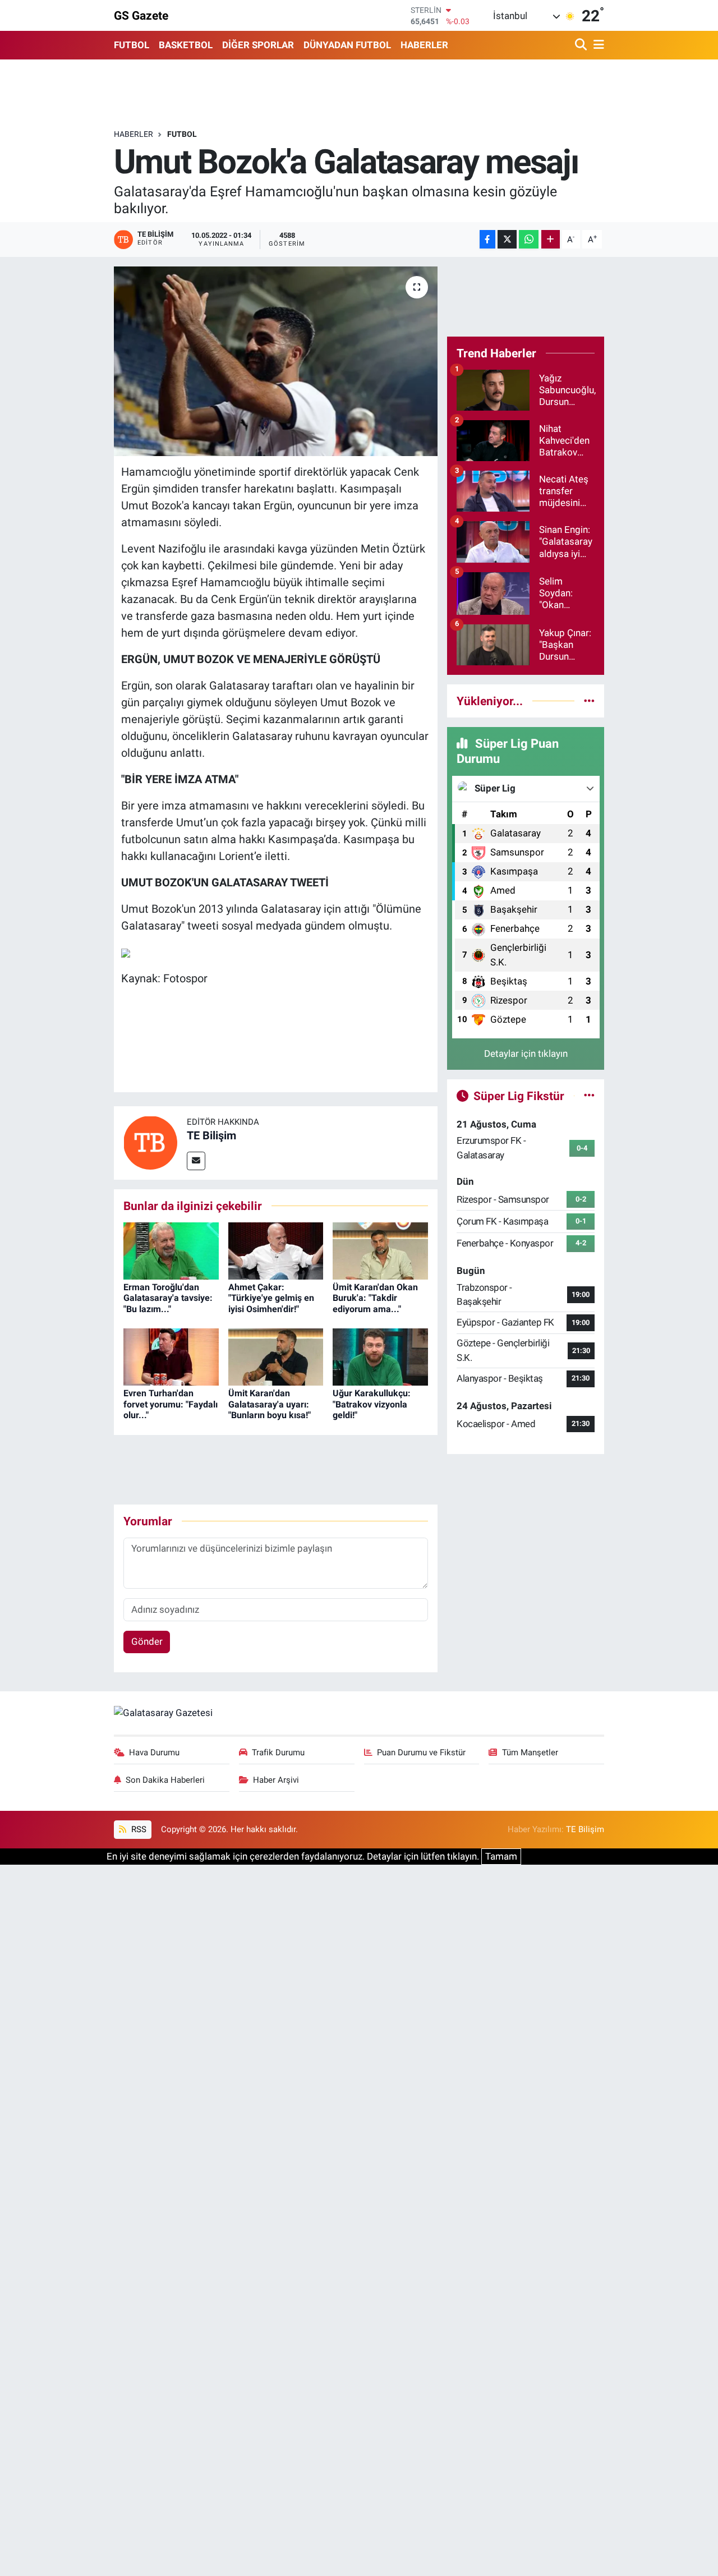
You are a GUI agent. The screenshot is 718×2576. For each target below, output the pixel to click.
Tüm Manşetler (530, 1752)
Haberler (134, 134)
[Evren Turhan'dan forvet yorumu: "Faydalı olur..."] (171, 1356)
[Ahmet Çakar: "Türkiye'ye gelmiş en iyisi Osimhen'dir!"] (276, 1250)
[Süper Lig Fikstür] (589, 1096)
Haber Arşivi (276, 1780)
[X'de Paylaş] (507, 239)
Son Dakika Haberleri (165, 1780)
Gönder (147, 1641)
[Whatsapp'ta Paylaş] (529, 239)
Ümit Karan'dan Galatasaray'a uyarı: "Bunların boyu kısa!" (270, 1404)
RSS (138, 1829)
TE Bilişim (211, 1135)
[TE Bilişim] (150, 1142)
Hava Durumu (154, 1752)
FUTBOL (132, 45)
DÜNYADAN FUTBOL (347, 45)
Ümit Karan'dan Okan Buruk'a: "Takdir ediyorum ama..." (375, 1298)
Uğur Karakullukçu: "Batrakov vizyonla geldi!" (372, 1404)
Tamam (501, 1856)
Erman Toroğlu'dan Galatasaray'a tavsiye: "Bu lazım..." (168, 1298)
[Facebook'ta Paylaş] (487, 239)
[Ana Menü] (597, 45)
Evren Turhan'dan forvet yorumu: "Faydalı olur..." (171, 1404)
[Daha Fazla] (551, 239)
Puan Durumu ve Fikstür (421, 1752)
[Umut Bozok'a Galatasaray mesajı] (276, 361)
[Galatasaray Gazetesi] (163, 1712)
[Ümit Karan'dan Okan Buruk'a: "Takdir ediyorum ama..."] (380, 1250)
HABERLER (424, 45)
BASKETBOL (186, 45)
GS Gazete (141, 15)
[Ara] (582, 45)
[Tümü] (589, 701)
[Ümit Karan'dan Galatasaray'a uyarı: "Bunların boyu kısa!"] (276, 1356)
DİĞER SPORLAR (258, 45)
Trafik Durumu (278, 1752)
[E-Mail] (196, 1161)
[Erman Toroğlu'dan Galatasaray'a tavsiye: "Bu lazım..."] (171, 1250)
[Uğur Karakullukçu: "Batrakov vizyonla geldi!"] (380, 1356)
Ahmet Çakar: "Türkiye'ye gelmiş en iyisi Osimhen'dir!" (271, 1298)
